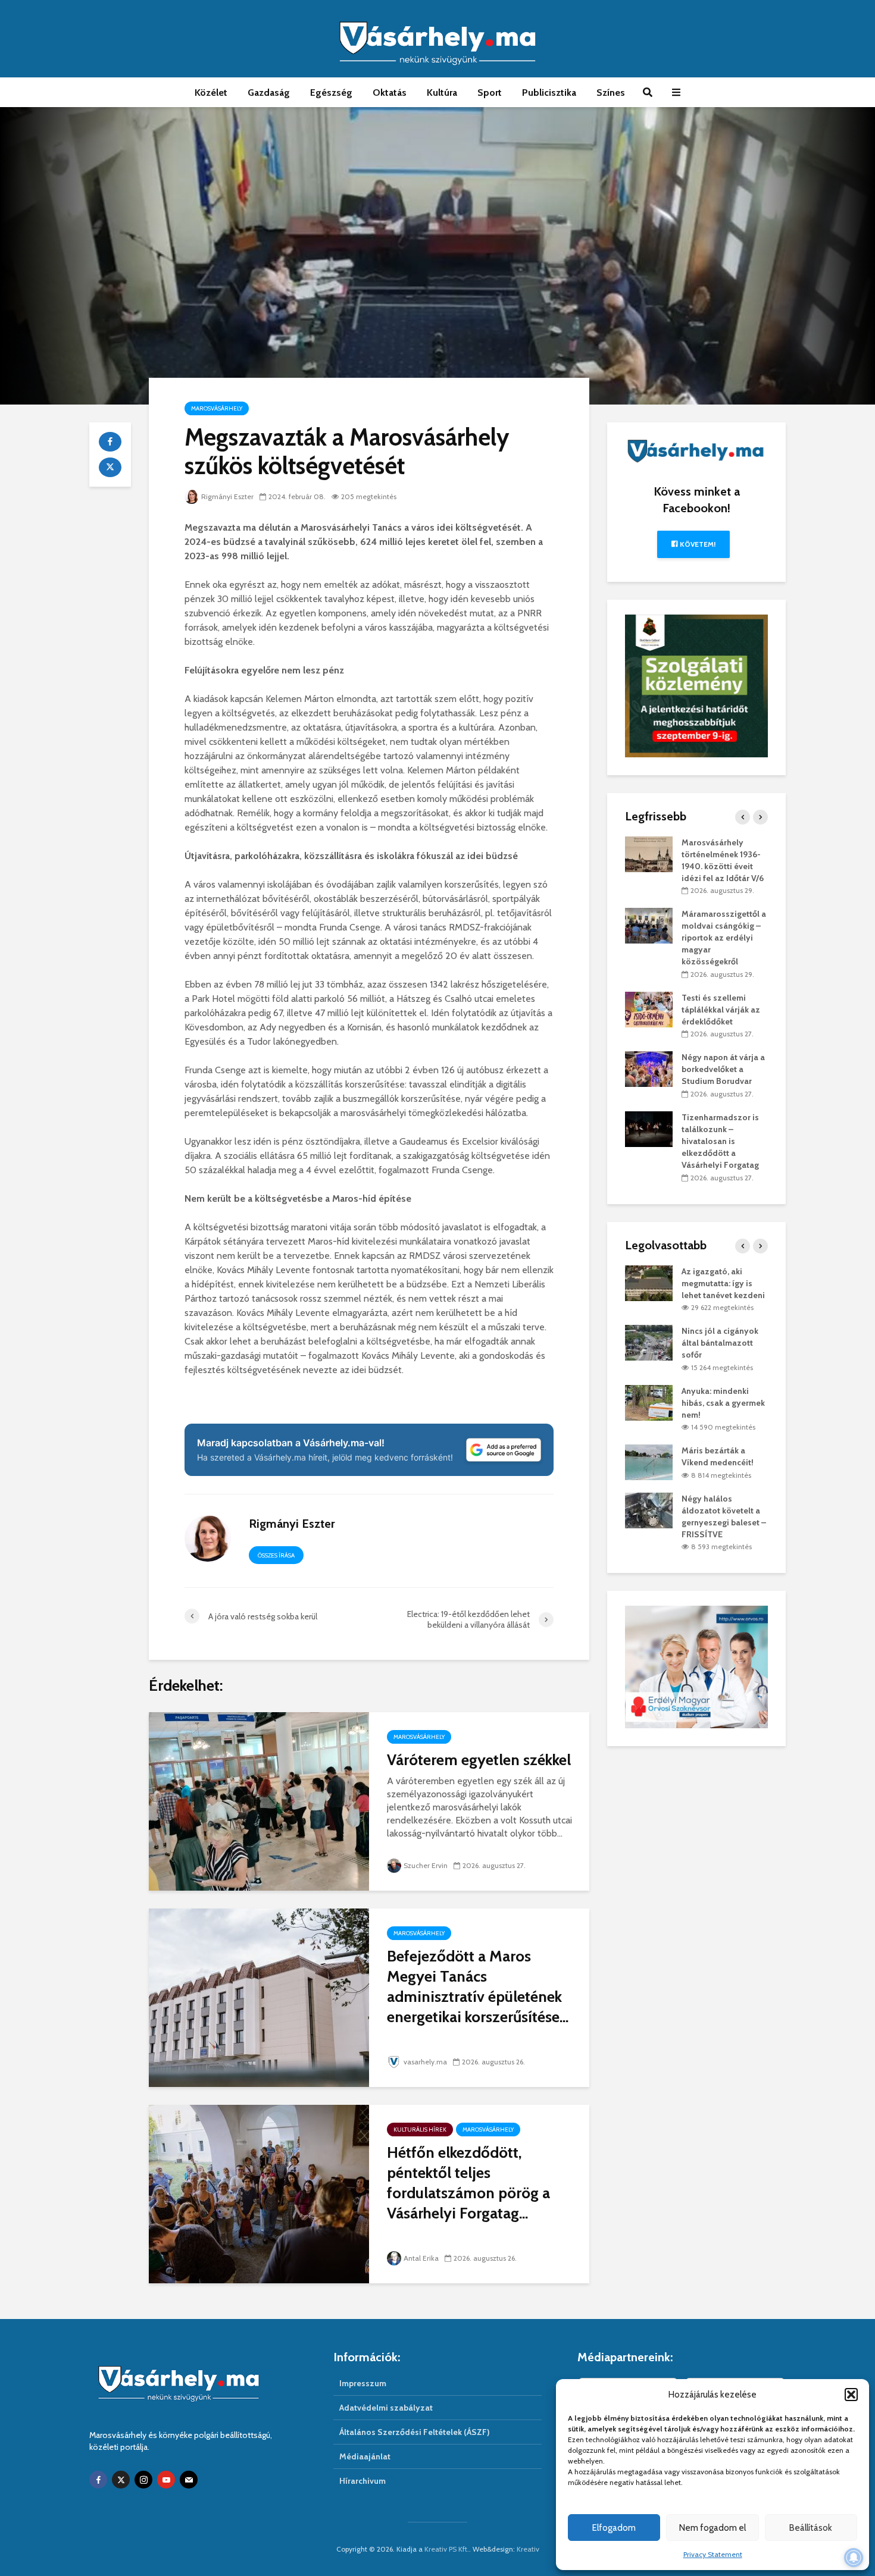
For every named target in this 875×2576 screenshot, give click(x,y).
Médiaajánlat (365, 2456)
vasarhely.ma (425, 2062)
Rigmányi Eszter (227, 496)
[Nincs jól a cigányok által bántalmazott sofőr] (649, 1342)
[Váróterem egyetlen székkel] (259, 1801)
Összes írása (276, 1555)
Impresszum (363, 2383)
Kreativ (528, 2549)
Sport (490, 93)
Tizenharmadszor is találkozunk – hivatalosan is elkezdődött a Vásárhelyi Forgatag (720, 1141)
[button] (851, 2395)
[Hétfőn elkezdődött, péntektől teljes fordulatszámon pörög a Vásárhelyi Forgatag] (259, 2193)
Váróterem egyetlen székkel (479, 1760)
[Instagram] (143, 2480)
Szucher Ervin (426, 1865)
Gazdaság (269, 93)
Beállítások (811, 2528)
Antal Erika (421, 2258)
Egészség (331, 93)
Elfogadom (614, 2528)
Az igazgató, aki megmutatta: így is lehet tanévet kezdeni (723, 1283)
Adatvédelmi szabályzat (386, 2408)
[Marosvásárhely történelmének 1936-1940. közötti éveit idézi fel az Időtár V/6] (649, 853)
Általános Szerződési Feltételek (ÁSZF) (415, 2432)
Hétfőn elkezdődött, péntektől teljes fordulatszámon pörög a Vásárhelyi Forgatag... (468, 2183)
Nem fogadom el (712, 2528)
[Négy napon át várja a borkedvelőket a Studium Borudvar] (649, 1068)
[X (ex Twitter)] (121, 2480)
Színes (611, 93)
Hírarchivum (362, 2481)
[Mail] (189, 2480)
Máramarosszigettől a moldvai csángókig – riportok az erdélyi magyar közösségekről (724, 938)
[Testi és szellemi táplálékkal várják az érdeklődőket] (649, 1008)
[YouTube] (166, 2480)
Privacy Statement (713, 2554)
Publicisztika (549, 93)
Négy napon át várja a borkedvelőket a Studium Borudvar (723, 1069)
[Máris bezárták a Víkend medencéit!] (649, 1462)
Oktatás (390, 93)
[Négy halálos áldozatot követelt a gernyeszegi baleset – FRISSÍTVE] (649, 1509)
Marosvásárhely (217, 408)
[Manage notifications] (854, 2558)
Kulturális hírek (420, 2130)
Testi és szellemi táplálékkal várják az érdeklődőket (721, 1010)
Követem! (697, 544)
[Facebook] (98, 2480)
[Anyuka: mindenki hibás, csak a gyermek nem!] (649, 1402)
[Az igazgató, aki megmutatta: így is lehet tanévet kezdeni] (649, 1282)
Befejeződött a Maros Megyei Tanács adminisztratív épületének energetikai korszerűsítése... (478, 1986)
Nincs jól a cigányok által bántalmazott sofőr (720, 1343)
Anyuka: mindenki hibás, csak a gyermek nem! (723, 1403)
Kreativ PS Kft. (447, 2549)
